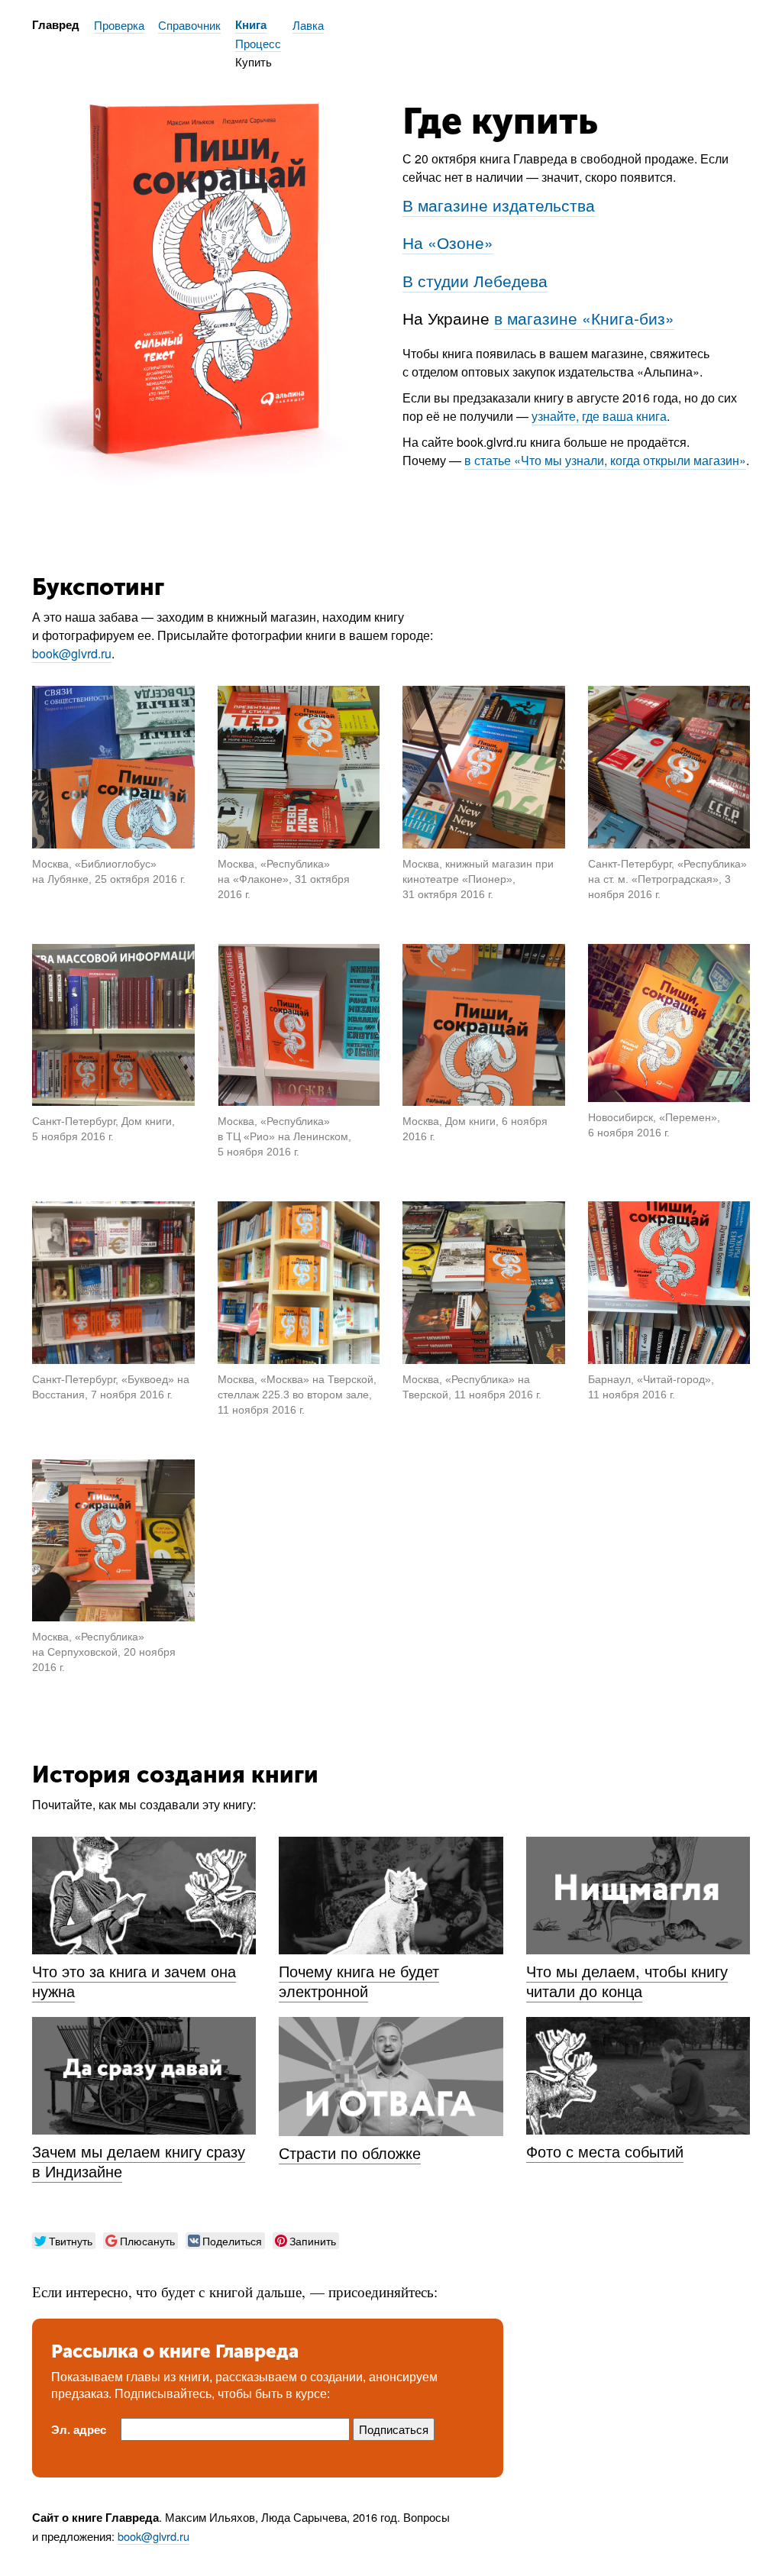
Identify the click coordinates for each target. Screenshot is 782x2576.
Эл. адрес (79, 2430)
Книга (251, 25)
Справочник (189, 25)
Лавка (308, 25)
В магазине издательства (499, 205)
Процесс (258, 43)
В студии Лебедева (475, 280)
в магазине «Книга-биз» (584, 318)
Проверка (119, 25)
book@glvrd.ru (72, 653)
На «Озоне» (448, 242)
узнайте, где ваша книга (599, 416)
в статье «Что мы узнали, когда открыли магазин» (605, 460)
